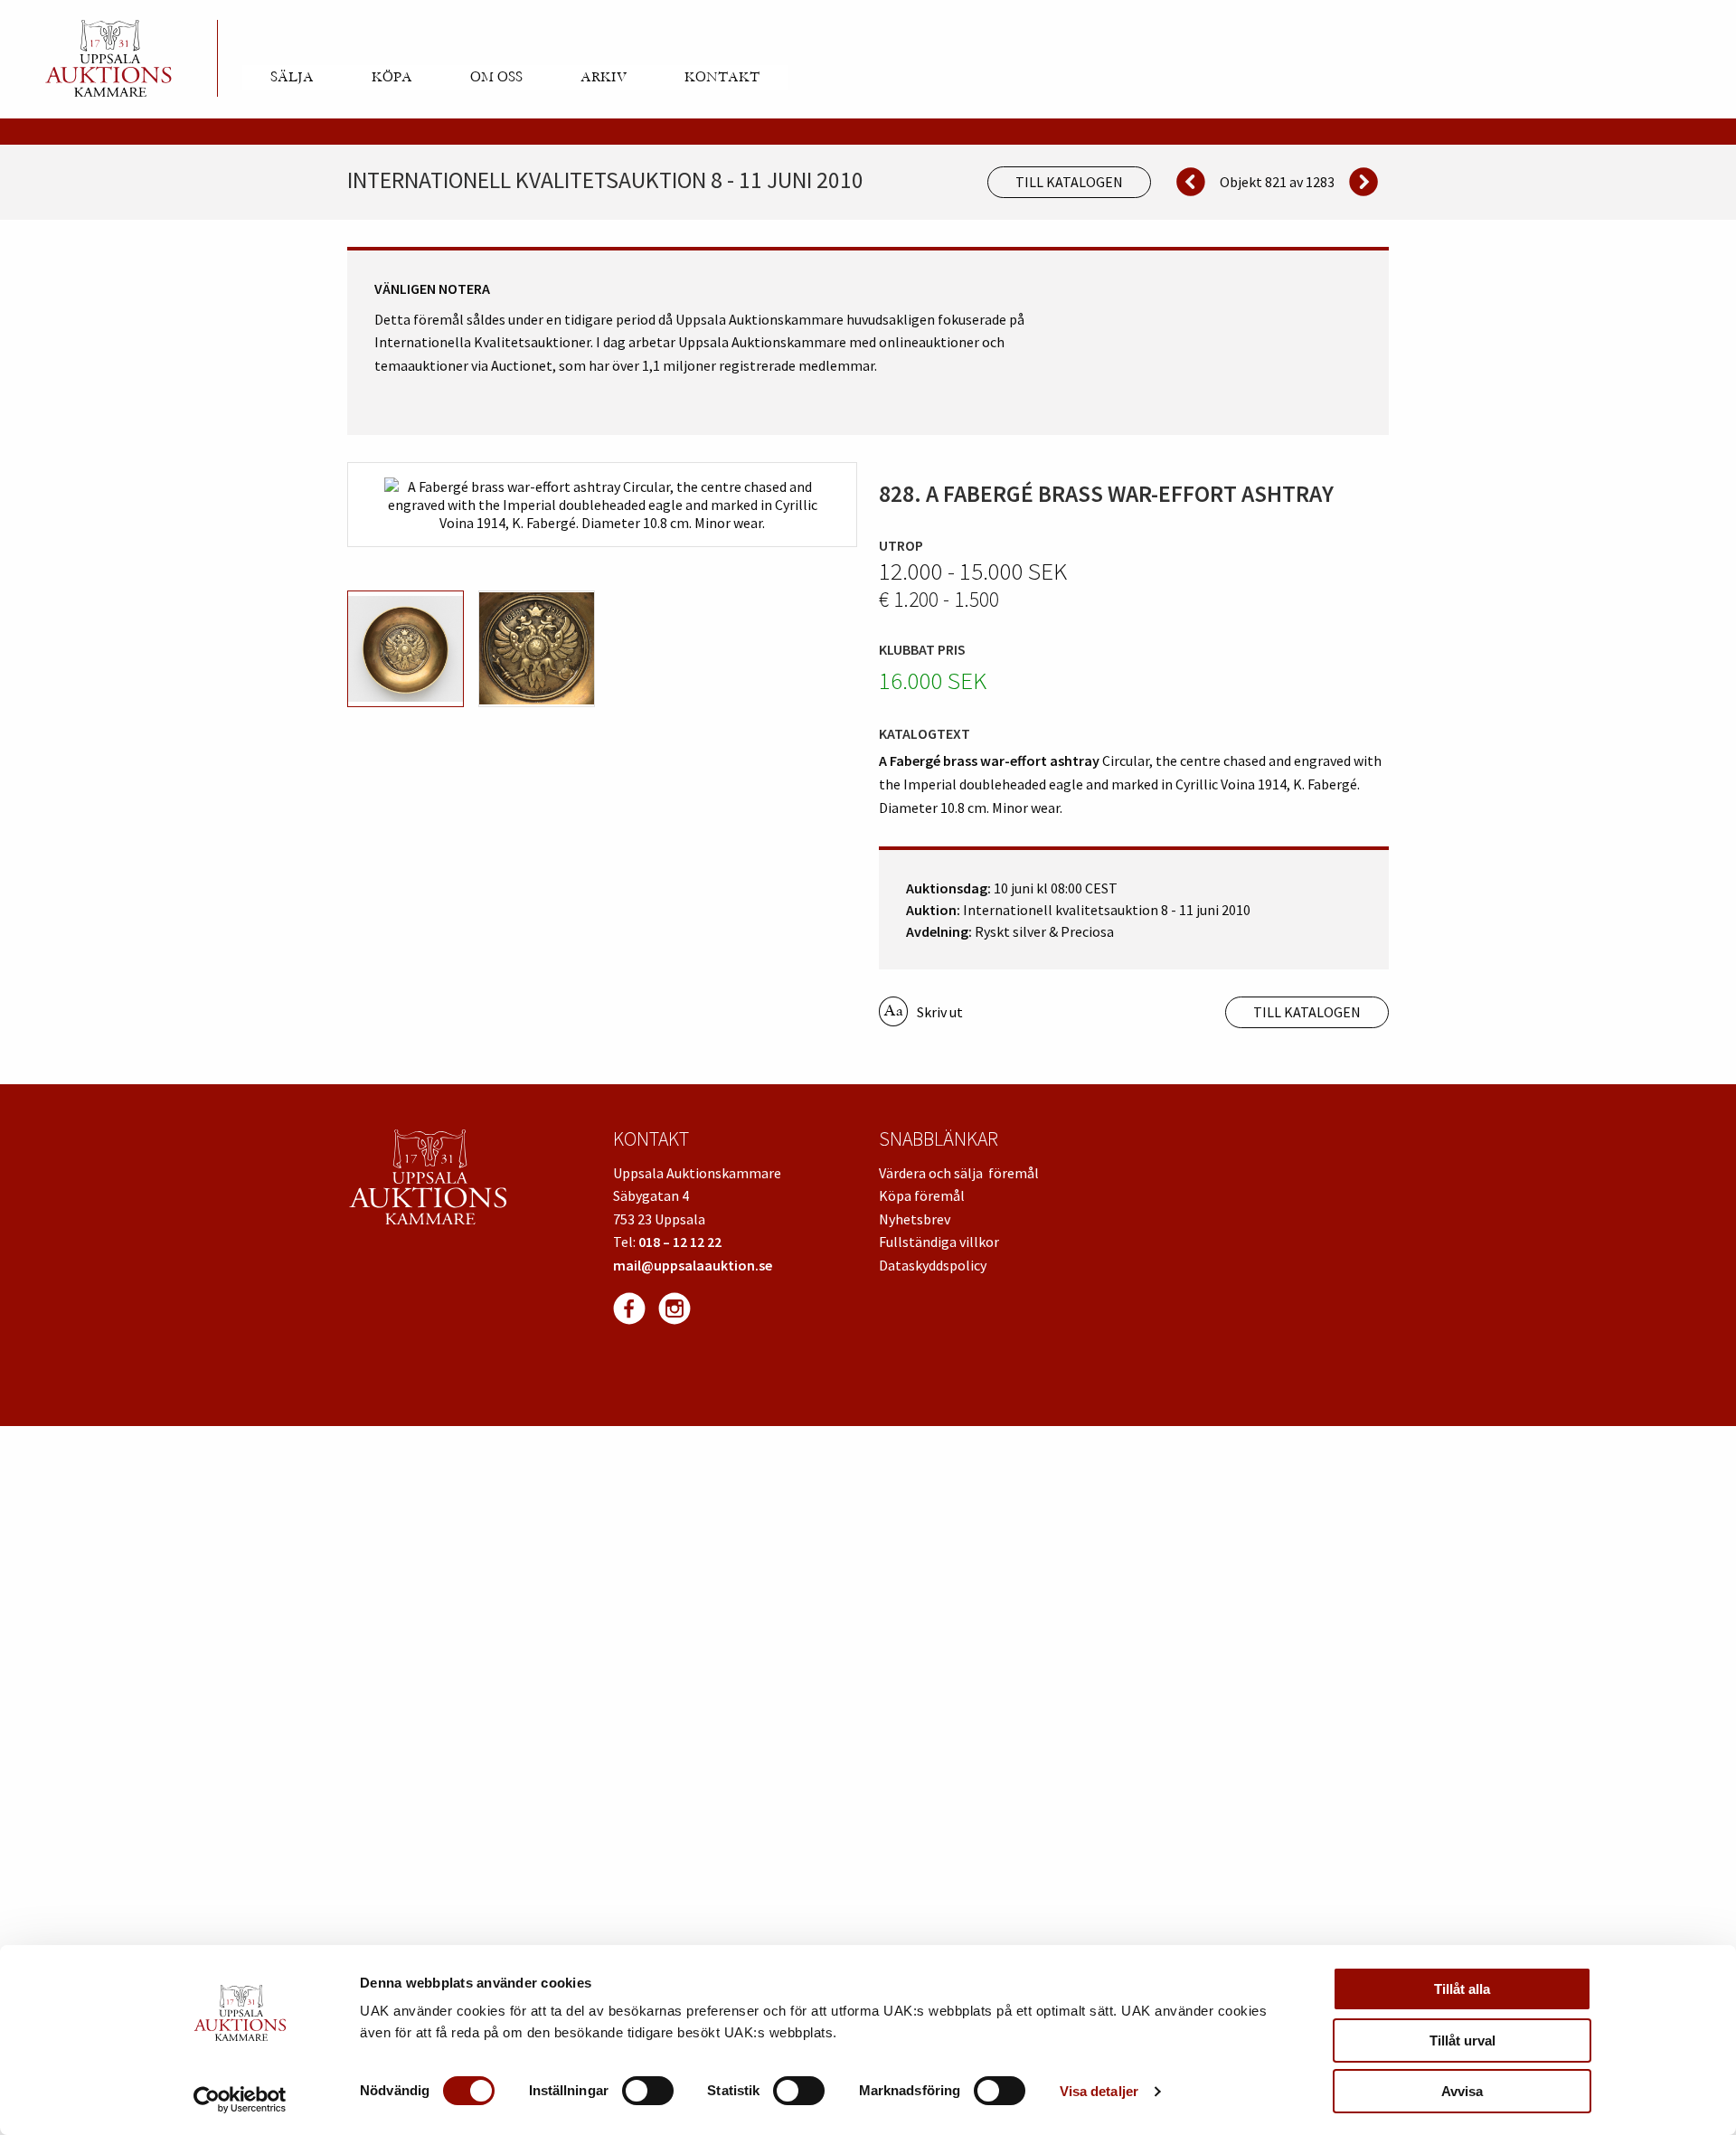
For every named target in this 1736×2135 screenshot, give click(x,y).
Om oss (496, 77)
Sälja (292, 77)
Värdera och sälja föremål (959, 1173)
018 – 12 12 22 (680, 1242)
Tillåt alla (1462, 1989)
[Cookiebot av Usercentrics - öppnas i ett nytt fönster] (240, 2100)
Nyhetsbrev (915, 1219)
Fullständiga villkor (939, 1242)
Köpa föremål (922, 1195)
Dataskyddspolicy (933, 1265)
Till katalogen (1069, 182)
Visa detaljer (1099, 2091)
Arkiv (604, 77)
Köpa (392, 77)
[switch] (648, 2091)
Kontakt (722, 77)
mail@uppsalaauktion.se (693, 1265)
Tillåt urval (1462, 2041)
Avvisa (1462, 2091)
